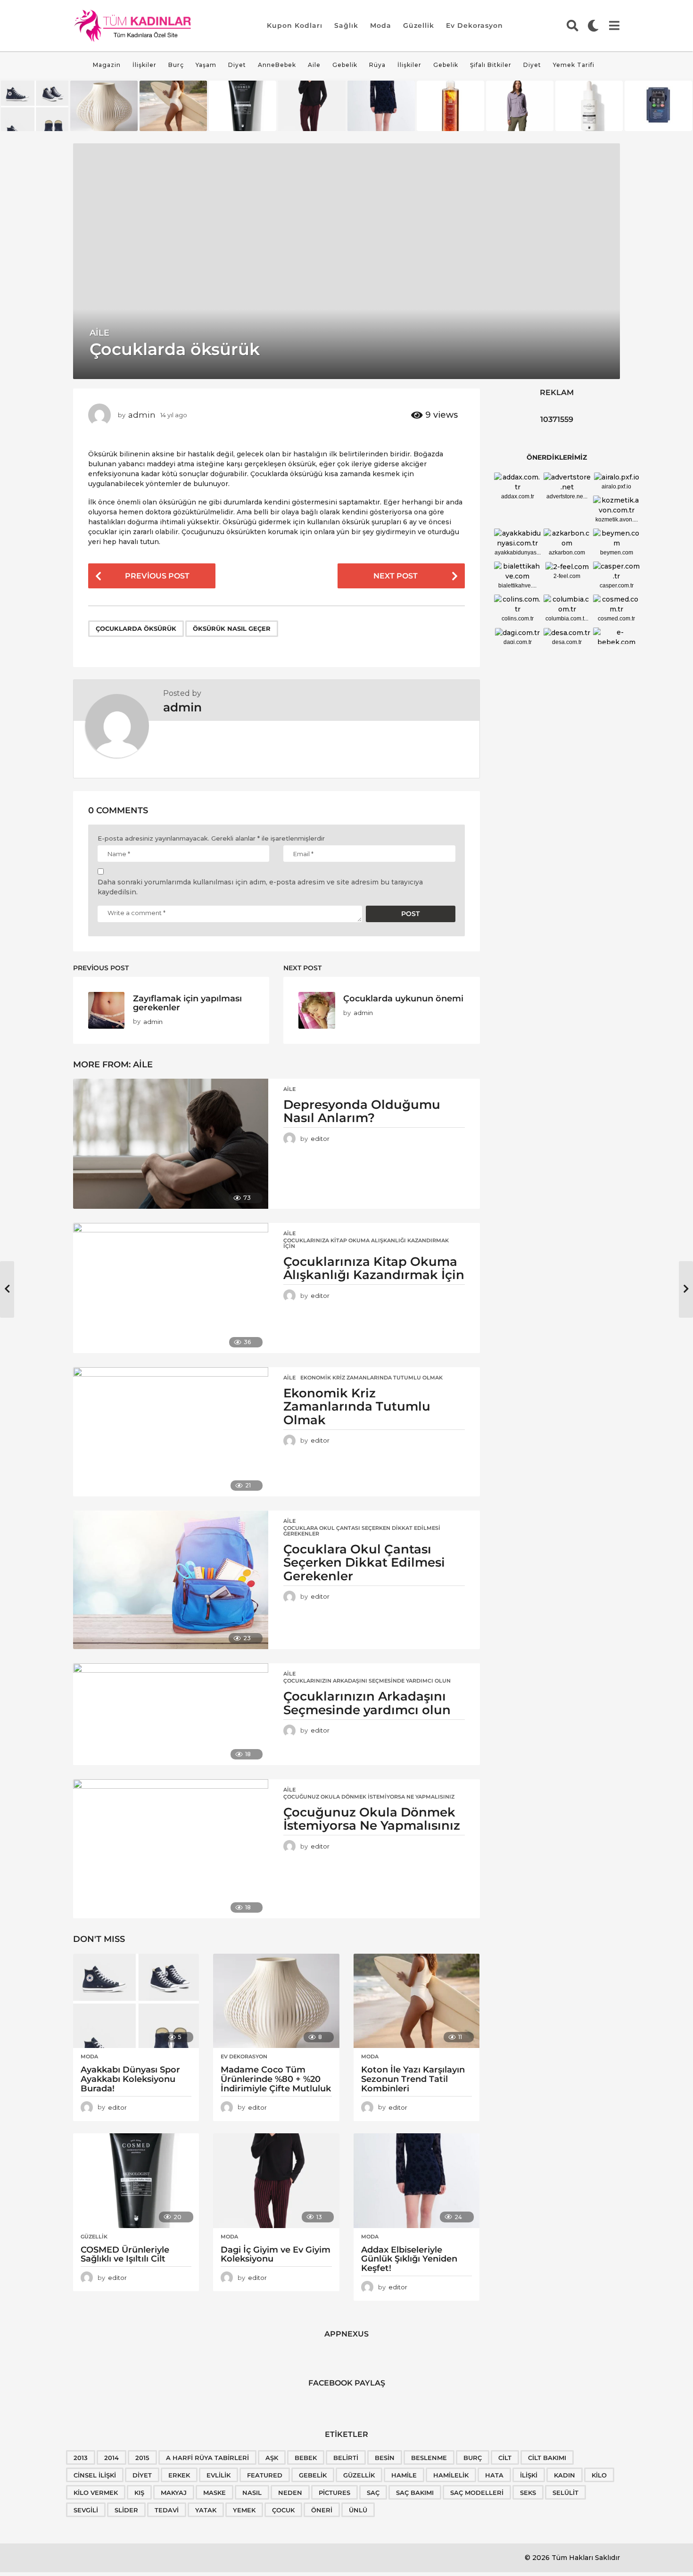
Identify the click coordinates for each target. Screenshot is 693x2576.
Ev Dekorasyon (474, 25)
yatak (206, 2510)
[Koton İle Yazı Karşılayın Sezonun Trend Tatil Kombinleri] (417, 2001)
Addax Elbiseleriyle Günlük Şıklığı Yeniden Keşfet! (409, 2259)
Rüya (377, 65)
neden (290, 2493)
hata (494, 2475)
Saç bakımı (415, 2493)
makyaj (174, 2493)
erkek (179, 2475)
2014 (111, 2458)
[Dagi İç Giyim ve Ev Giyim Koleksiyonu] (276, 2181)
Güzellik (419, 25)
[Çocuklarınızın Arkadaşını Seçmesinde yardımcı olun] (171, 1714)
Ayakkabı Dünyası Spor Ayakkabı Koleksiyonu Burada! (130, 2079)
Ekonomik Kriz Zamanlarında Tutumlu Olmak (371, 1378)
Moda (381, 25)
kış (139, 2493)
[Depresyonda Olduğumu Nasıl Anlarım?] (171, 1144)
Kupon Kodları (295, 25)
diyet (142, 2475)
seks (528, 2493)
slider (126, 2510)
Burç (176, 65)
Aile (314, 65)
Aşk (272, 2458)
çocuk (283, 2510)
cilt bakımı (547, 2458)
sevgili (86, 2510)
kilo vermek (96, 2493)
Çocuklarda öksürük (136, 628)
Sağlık (346, 25)
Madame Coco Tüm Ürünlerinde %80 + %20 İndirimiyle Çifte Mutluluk (276, 2079)
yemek (244, 2510)
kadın (565, 2475)
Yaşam (206, 65)
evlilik (219, 2475)
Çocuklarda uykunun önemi (403, 998)
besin (385, 2458)
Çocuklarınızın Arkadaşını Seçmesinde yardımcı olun (367, 1681)
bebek (306, 2458)
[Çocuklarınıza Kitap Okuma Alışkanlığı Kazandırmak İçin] (171, 1288)
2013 (81, 2458)
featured (265, 2475)
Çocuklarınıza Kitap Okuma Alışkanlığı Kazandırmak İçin (366, 1243)
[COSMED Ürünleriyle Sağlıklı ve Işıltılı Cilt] (136, 2181)
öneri (322, 2510)
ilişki (529, 2475)
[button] (573, 25)
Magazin (107, 65)
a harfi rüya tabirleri (207, 2458)
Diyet (237, 65)
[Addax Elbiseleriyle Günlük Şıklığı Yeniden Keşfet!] (417, 2181)
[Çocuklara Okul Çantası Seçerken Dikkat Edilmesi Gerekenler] (171, 1580)
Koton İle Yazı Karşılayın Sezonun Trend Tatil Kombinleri (413, 2079)
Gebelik (345, 65)
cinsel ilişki (95, 2475)
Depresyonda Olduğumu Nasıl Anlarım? (362, 1111)
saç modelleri (477, 2493)
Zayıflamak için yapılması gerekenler (187, 1003)
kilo (599, 2475)
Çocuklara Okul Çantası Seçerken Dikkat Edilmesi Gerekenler (362, 1531)
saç (373, 2493)
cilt (505, 2458)
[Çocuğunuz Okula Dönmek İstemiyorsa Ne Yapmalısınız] (171, 1849)
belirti (346, 2458)
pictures (334, 2493)
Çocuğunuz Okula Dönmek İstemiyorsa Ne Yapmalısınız (369, 1797)
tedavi (167, 2510)
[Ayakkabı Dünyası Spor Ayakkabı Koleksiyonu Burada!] (136, 2001)
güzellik (359, 2475)
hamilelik (451, 2475)
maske (214, 2493)
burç (473, 2458)
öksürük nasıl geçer (232, 628)
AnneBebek (277, 65)
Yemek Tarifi (574, 65)
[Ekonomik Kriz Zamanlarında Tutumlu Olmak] (171, 1432)
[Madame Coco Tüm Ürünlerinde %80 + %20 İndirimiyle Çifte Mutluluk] (276, 2001)
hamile (404, 2475)
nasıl (252, 2493)
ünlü (358, 2510)
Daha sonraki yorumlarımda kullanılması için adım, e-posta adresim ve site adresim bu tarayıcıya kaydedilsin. (260, 887)
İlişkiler (144, 65)
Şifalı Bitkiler (491, 65)
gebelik (313, 2475)
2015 (142, 2458)
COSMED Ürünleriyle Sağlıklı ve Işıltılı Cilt (125, 2254)
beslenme (429, 2458)
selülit (565, 2493)
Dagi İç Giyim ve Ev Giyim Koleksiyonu (276, 2254)
